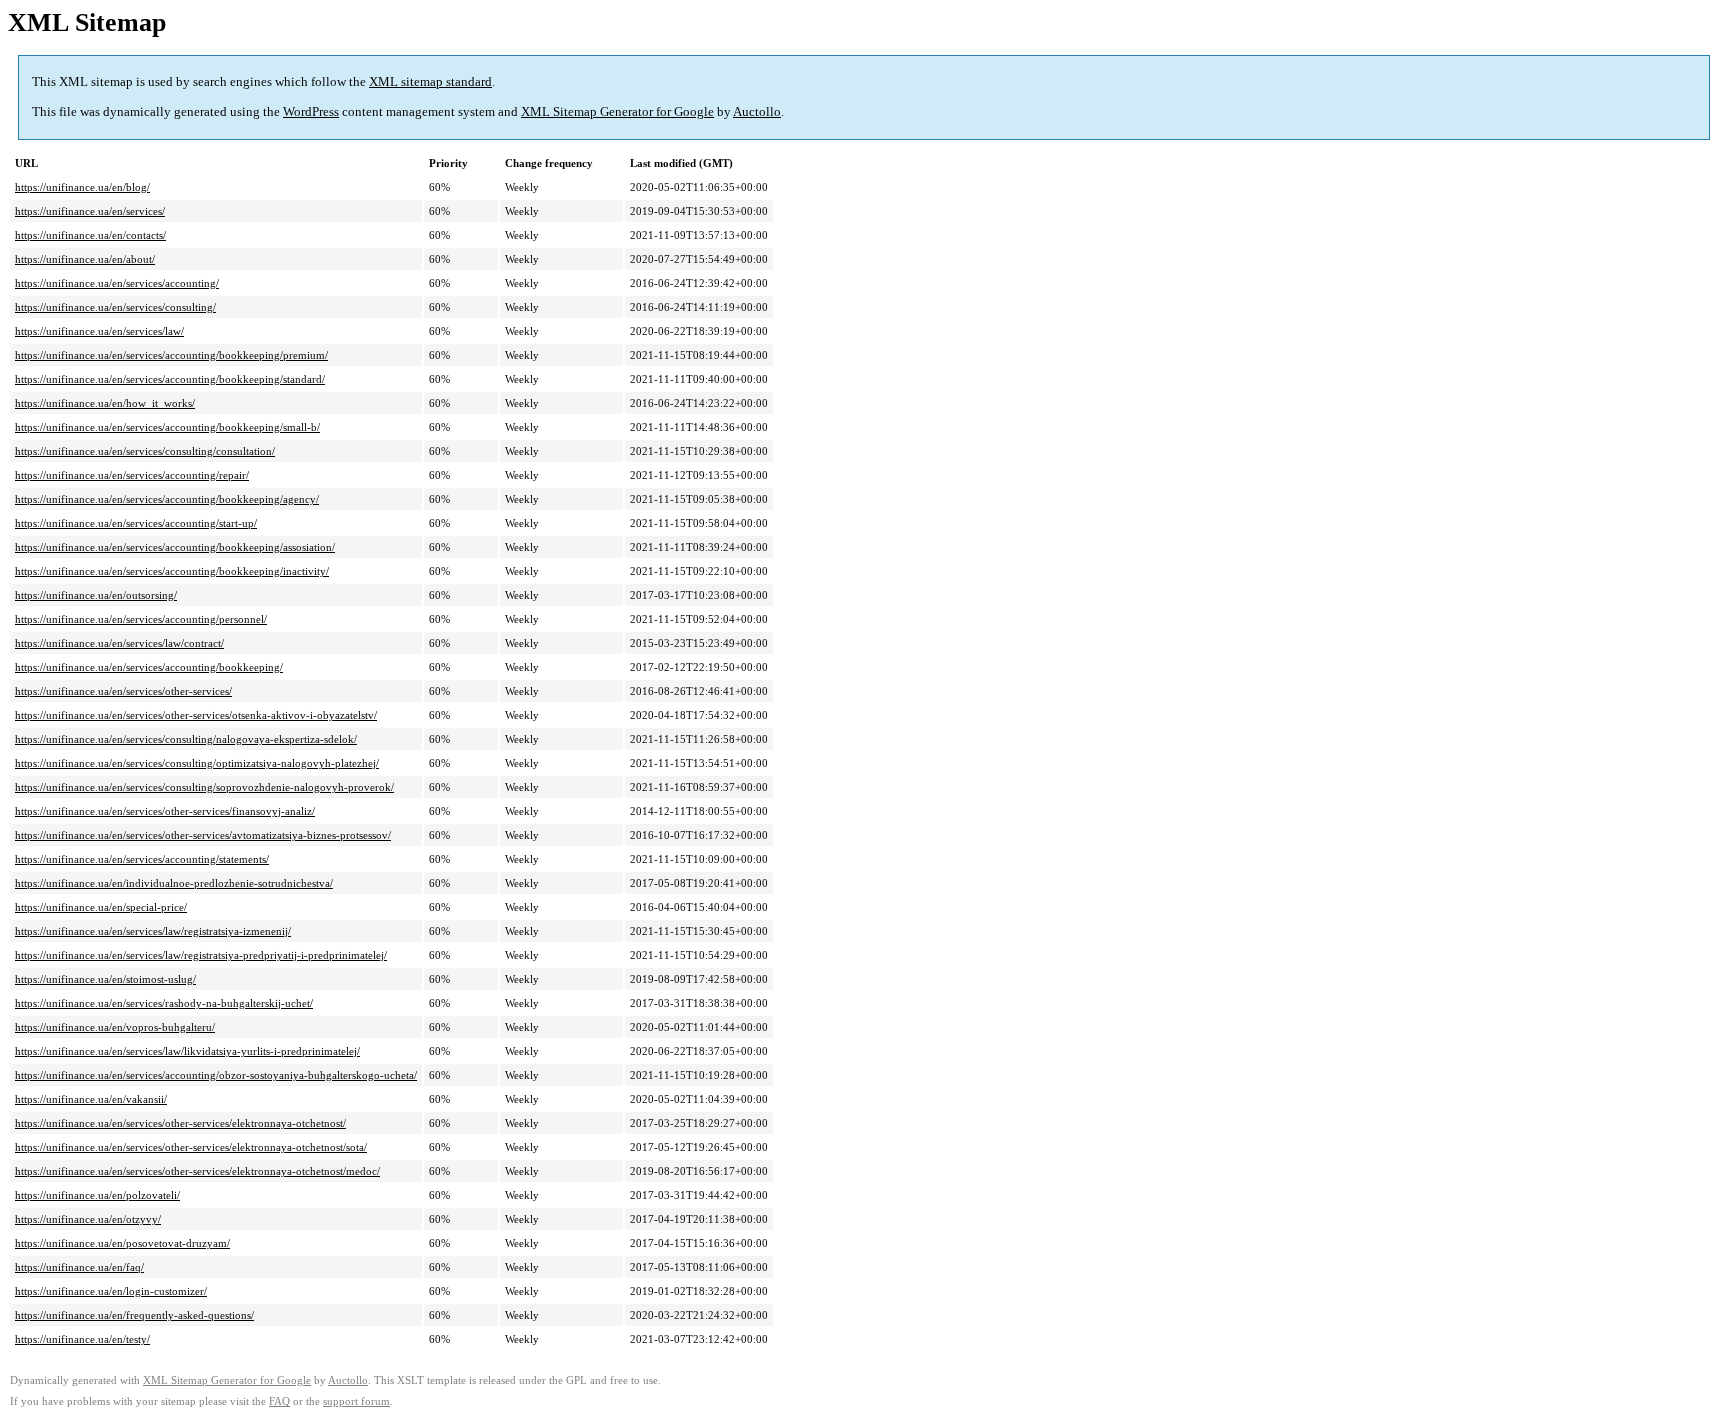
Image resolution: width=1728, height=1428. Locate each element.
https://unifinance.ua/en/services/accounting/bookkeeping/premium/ (171, 355)
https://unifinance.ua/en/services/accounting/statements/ (142, 859)
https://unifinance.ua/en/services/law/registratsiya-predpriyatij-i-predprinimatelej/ (201, 955)
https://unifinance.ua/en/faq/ (79, 1267)
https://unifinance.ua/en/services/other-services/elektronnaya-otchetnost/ (180, 1123)
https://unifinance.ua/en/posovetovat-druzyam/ (122, 1243)
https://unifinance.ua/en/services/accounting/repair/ (132, 475)
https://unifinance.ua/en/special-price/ (101, 907)
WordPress (311, 111)
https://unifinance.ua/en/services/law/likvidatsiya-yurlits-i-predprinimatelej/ (187, 1051)
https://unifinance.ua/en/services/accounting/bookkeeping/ (149, 667)
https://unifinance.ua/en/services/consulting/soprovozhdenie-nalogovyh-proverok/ (204, 787)
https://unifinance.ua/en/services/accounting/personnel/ (141, 619)
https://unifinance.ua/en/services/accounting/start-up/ (136, 523)
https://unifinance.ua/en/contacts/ (90, 235)
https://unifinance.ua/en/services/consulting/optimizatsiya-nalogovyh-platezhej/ (197, 763)
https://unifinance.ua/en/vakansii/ (91, 1099)
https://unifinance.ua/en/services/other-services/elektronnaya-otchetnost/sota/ (191, 1147)
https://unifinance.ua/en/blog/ (82, 187)
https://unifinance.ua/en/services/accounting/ (117, 283)
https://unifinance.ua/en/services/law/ (99, 331)
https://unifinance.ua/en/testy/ (82, 1339)
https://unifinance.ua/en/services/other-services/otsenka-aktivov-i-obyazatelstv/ (196, 715)
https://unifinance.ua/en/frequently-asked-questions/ (134, 1315)
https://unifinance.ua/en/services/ (90, 211)
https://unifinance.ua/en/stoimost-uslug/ (105, 979)
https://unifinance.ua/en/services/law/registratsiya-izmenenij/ (153, 931)
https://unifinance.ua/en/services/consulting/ (115, 307)
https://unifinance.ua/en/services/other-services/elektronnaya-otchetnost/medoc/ (197, 1171)
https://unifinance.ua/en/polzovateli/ (97, 1195)
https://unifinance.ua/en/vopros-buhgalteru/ (115, 1027)
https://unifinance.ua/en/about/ (85, 259)
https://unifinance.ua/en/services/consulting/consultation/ (145, 451)
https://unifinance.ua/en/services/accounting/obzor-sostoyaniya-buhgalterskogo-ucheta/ (216, 1075)
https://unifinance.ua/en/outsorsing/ (96, 595)
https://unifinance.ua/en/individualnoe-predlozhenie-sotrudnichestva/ (174, 883)
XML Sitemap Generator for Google (617, 111)
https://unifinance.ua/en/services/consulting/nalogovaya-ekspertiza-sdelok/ (186, 739)
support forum (356, 1401)
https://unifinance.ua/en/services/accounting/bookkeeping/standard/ (170, 379)
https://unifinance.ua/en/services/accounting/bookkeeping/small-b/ (167, 427)
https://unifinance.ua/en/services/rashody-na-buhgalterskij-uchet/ (164, 1003)
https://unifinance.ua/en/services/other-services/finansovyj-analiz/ (165, 811)
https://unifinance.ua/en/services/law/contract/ (119, 643)
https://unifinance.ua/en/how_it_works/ (105, 403)
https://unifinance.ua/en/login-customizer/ (111, 1291)
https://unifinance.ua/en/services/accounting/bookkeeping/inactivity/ (172, 571)
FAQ (279, 1401)
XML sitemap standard (430, 81)
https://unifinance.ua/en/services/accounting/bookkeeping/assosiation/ (175, 547)
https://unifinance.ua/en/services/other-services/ (123, 691)
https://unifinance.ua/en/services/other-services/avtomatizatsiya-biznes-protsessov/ (203, 835)
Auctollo (757, 111)
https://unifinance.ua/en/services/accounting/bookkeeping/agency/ (167, 499)
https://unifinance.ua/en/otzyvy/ (88, 1219)
